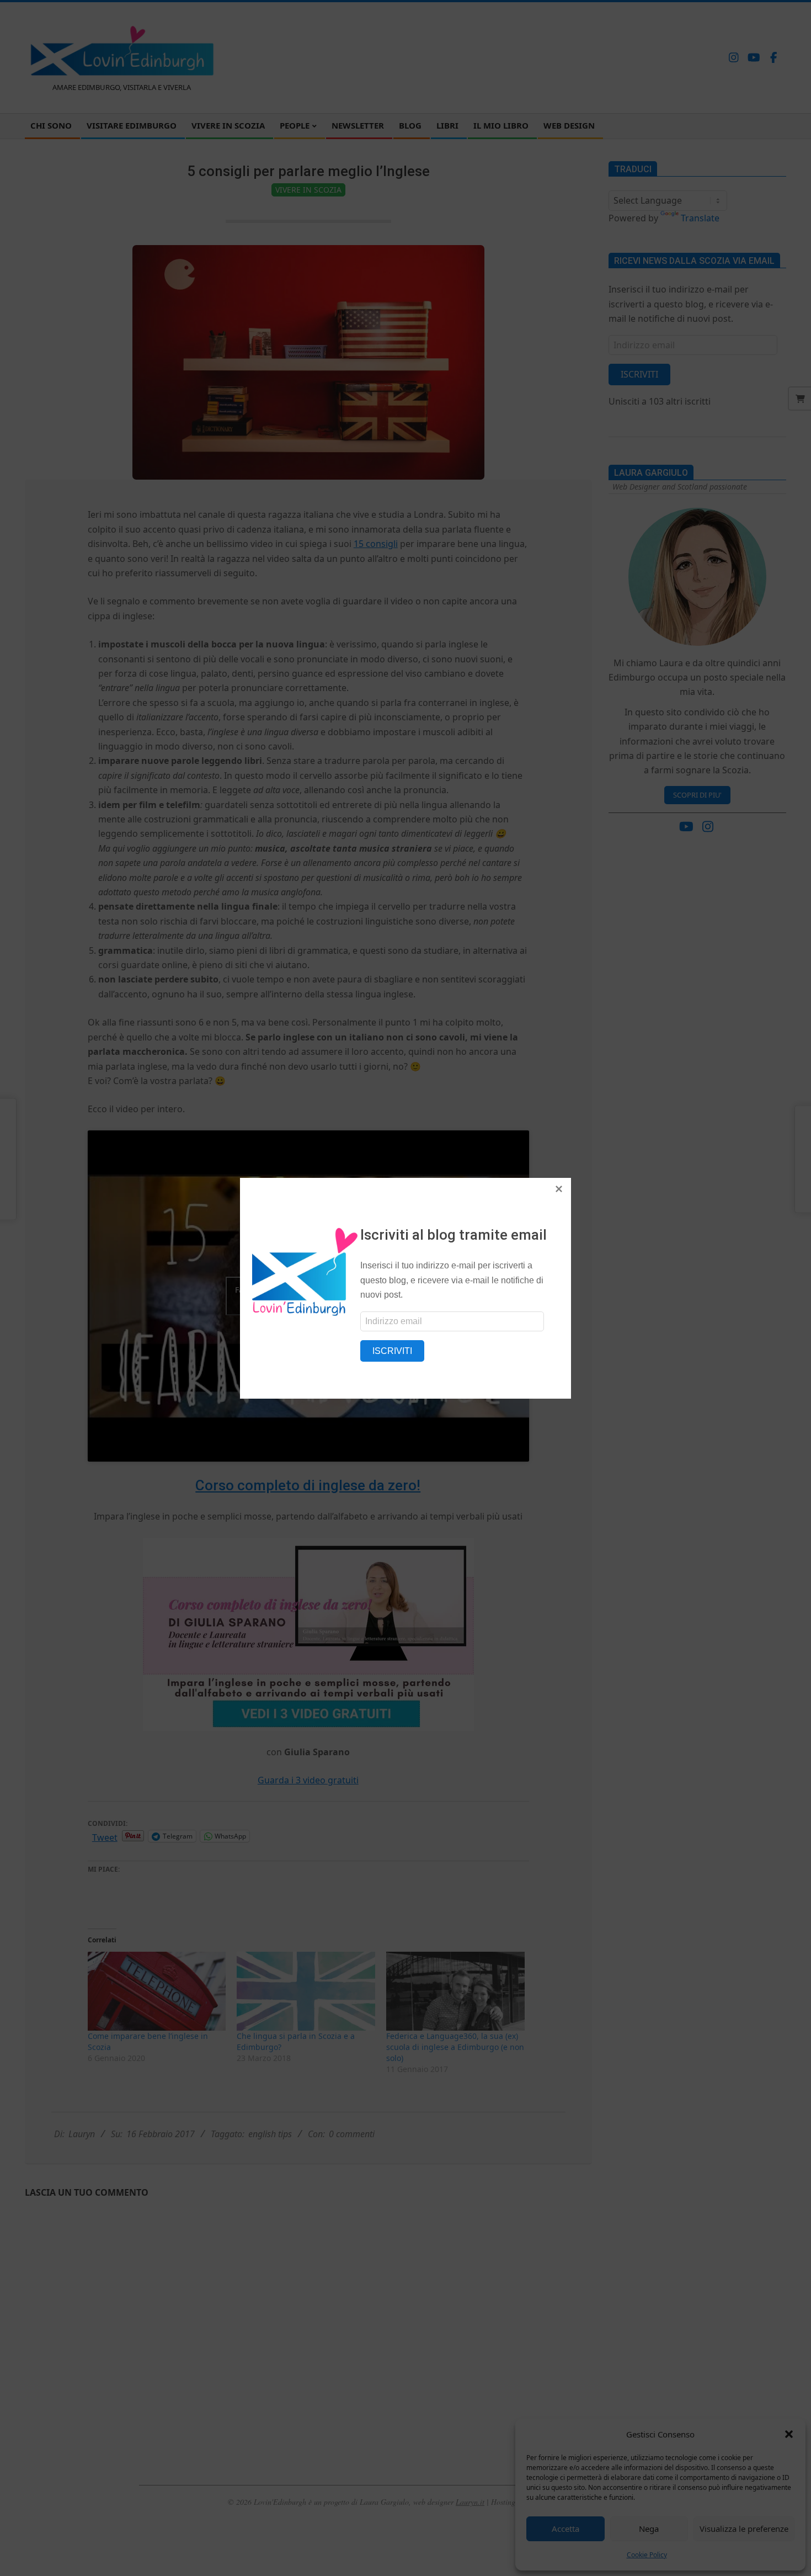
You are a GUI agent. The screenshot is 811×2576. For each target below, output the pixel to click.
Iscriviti (392, 1351)
